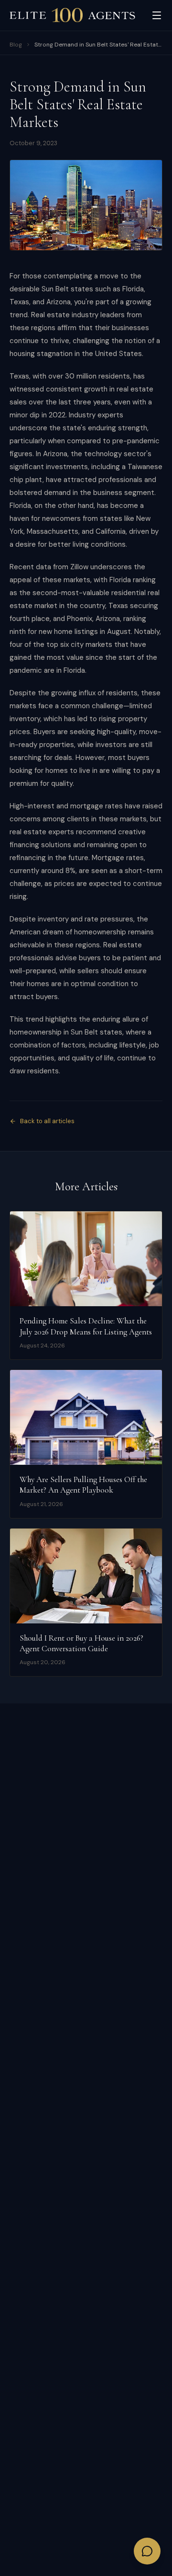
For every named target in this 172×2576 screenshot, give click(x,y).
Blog (16, 45)
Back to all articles (47, 1121)
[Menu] (157, 15)
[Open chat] (147, 2551)
